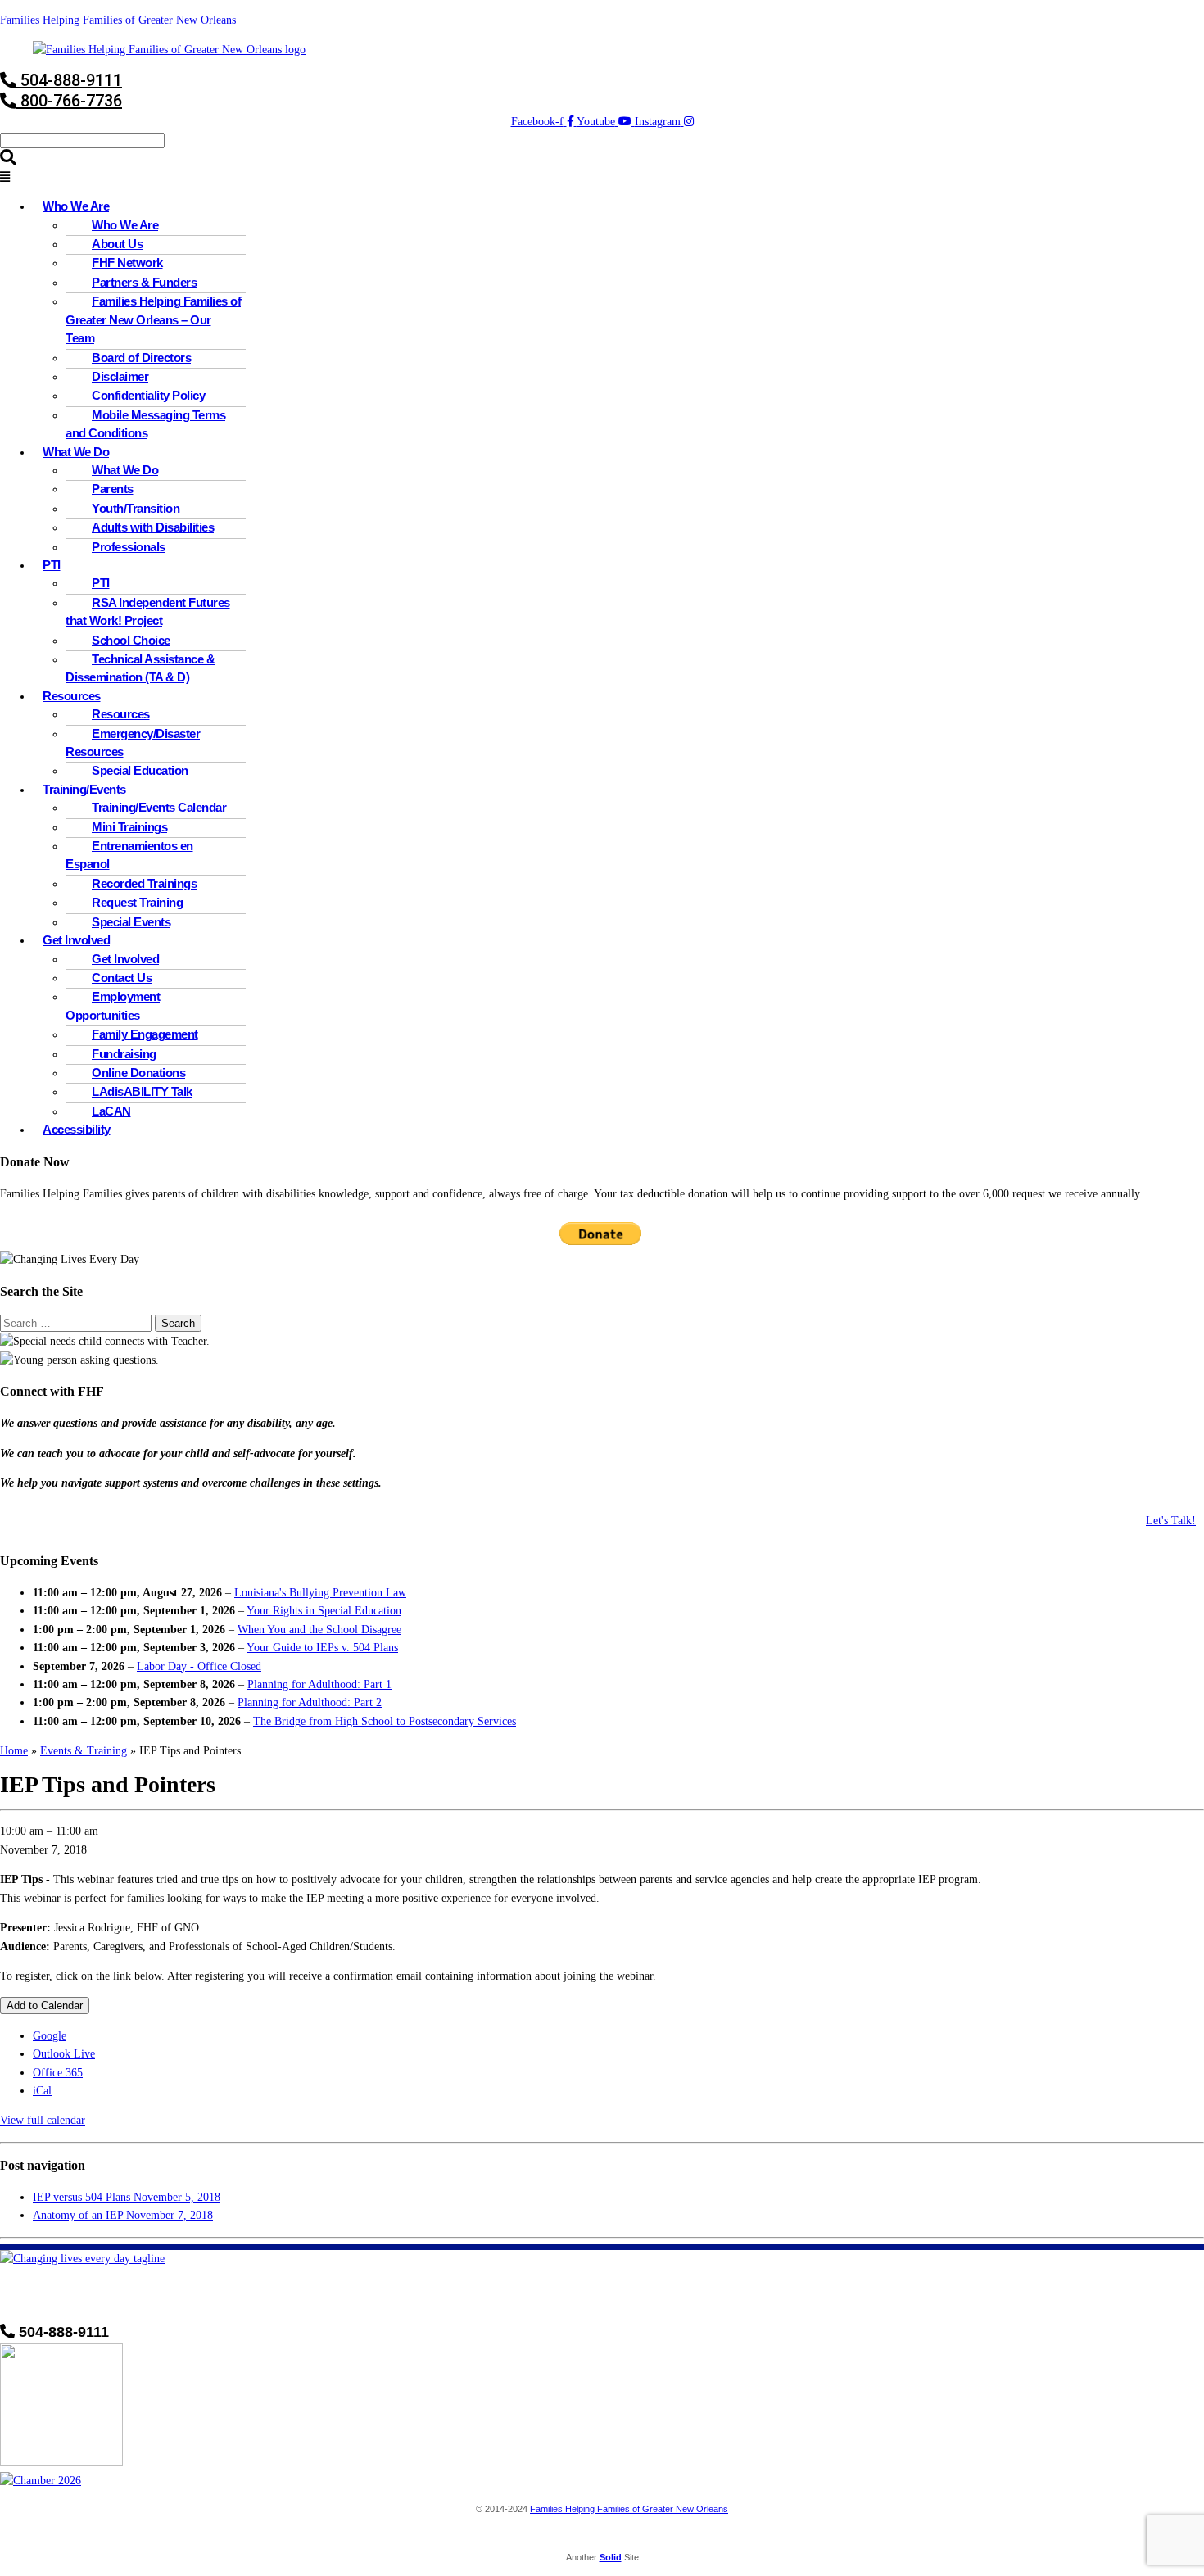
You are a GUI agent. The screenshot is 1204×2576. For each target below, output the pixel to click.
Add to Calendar (45, 2006)
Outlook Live (64, 2054)
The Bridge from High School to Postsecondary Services (385, 1721)
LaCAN (111, 1111)
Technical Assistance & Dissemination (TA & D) (140, 668)
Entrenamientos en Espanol (129, 855)
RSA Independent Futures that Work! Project (148, 612)
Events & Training (84, 1751)
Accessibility (77, 1130)
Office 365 (58, 2073)
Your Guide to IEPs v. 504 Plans (322, 1648)
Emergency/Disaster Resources (133, 743)
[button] (602, 178)
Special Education (140, 771)
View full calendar (43, 2120)
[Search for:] (77, 1323)
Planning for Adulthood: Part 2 (310, 1702)
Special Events (131, 922)
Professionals (129, 547)
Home (14, 1751)
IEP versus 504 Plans (127, 2197)
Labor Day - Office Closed (199, 1666)
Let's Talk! (1171, 1521)
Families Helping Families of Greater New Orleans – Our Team (153, 320)
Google (50, 2036)
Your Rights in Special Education (324, 1611)
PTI (52, 565)
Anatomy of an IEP (123, 2215)
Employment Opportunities (113, 1006)
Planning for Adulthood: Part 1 (319, 1684)
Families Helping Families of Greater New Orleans (118, 20)
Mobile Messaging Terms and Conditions (145, 424)
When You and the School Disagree (319, 1630)
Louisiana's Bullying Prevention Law (320, 1593)
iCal (42, 2091)
